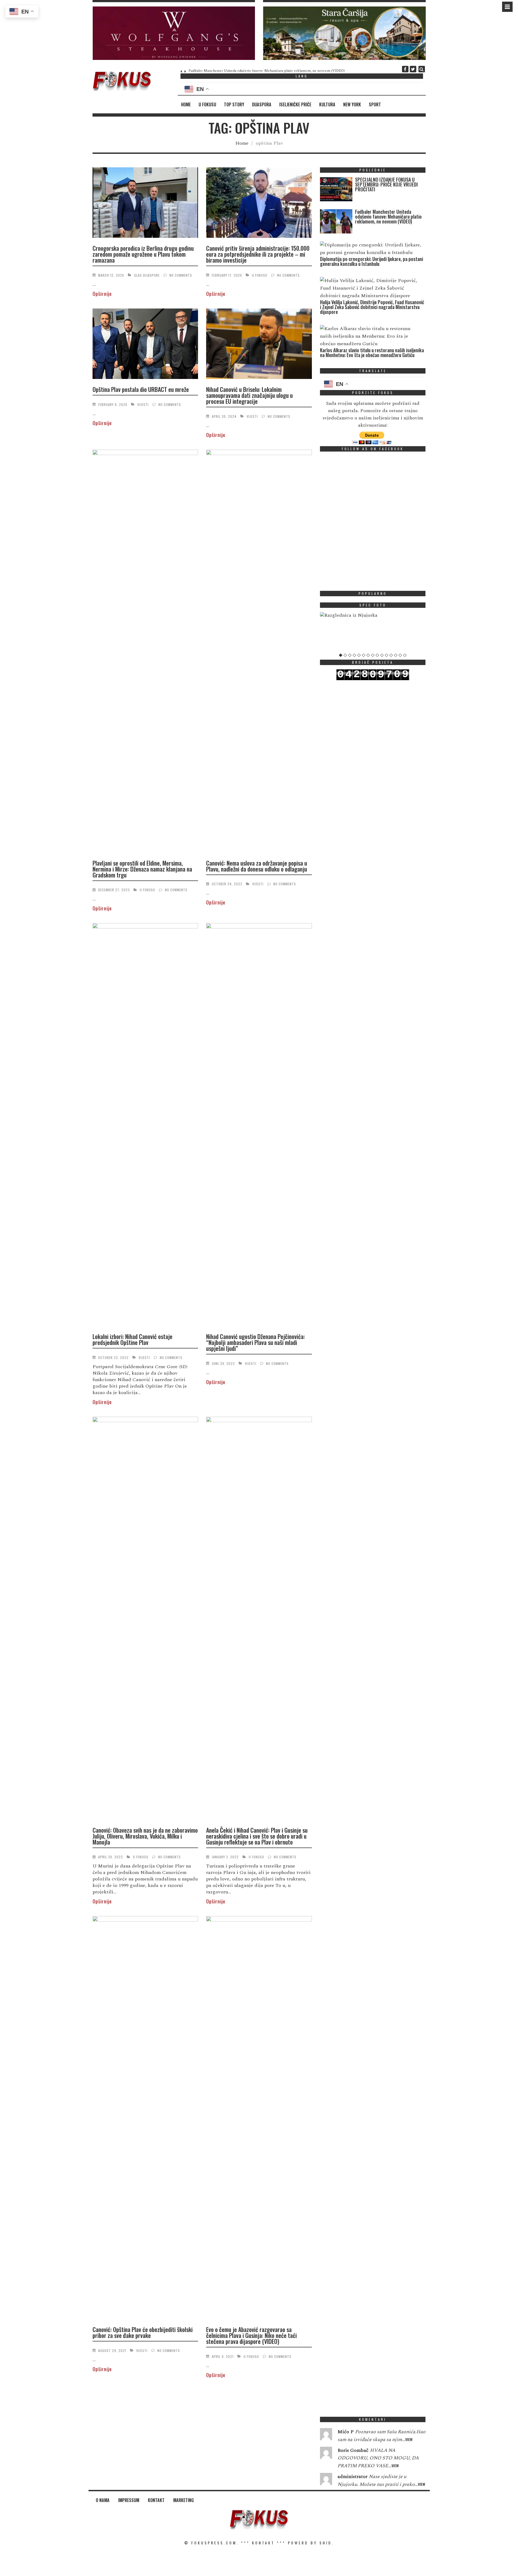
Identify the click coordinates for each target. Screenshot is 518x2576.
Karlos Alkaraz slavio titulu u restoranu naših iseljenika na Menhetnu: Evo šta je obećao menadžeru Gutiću (372, 352)
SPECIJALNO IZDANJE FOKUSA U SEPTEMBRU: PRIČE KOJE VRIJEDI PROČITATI (386, 184)
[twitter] (413, 69)
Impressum (129, 2500)
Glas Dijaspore (147, 275)
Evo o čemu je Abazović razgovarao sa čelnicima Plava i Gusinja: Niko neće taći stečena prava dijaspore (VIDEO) (251, 2335)
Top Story (234, 104)
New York (352, 104)
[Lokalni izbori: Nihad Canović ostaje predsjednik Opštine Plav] (145, 1126)
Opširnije (102, 294)
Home (186, 104)
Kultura (327, 104)
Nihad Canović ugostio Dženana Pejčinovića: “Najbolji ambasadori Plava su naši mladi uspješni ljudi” (255, 1342)
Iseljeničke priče (295, 104)
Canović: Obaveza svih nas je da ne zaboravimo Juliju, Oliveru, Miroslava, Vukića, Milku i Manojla (145, 1836)
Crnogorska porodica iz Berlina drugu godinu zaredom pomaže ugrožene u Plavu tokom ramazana (143, 254)
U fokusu (207, 104)
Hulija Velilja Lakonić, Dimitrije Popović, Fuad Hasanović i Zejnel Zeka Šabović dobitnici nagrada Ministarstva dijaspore (372, 307)
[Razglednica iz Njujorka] (373, 615)
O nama (103, 2500)
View (409, 2439)
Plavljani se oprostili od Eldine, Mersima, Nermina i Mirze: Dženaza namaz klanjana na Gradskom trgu (142, 869)
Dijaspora (262, 104)
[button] (174, 33)
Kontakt (156, 2500)
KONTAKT (263, 2543)
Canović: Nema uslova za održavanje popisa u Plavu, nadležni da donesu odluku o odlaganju (257, 866)
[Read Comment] (326, 2435)
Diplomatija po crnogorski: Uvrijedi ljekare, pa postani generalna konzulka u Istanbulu (372, 261)
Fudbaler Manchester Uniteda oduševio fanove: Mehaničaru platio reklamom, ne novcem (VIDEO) (267, 71)
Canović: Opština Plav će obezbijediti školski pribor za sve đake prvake (143, 2332)
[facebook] (405, 69)
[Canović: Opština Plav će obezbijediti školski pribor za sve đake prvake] (145, 2119)
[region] (174, 33)
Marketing (183, 2500)
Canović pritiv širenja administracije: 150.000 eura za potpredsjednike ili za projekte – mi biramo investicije (258, 254)
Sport (375, 104)
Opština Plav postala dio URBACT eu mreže (141, 389)
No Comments (181, 275)
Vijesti (143, 404)
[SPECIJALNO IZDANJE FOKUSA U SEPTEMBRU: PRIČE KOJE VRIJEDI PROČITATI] (336, 190)
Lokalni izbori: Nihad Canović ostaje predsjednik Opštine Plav (132, 1339)
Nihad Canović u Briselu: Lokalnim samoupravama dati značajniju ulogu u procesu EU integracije (249, 395)
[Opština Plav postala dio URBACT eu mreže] (145, 345)
